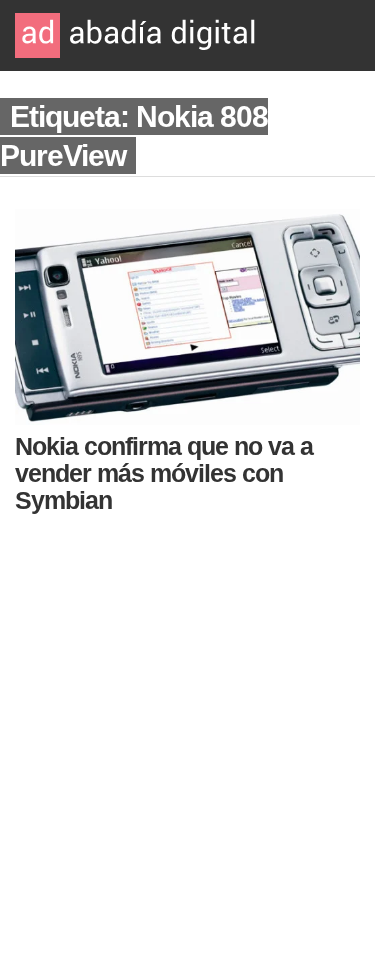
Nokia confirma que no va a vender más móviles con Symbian (164, 473)
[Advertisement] (187, 739)
